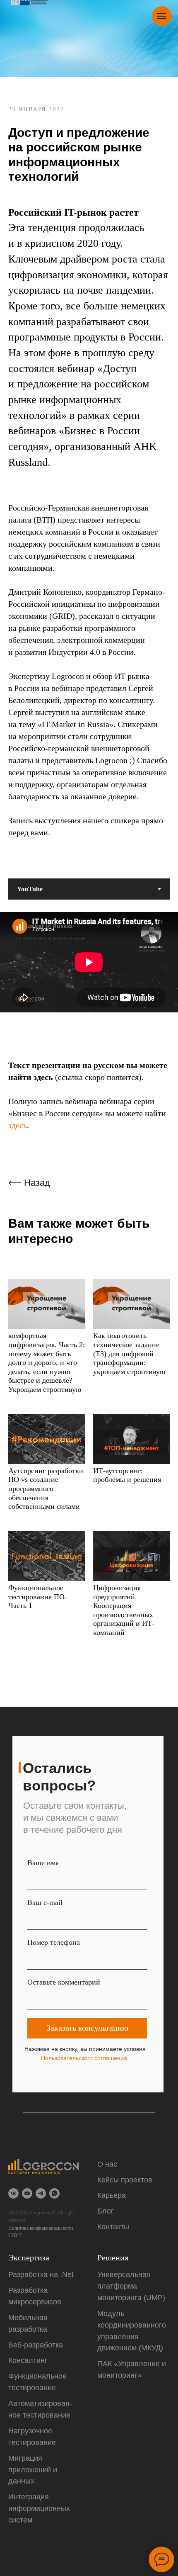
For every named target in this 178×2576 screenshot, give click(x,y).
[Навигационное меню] (162, 16)
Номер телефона (54, 2380)
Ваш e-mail (45, 2340)
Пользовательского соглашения (84, 2496)
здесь (18, 1563)
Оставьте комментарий (64, 2420)
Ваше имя (43, 2300)
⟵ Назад (29, 1621)
